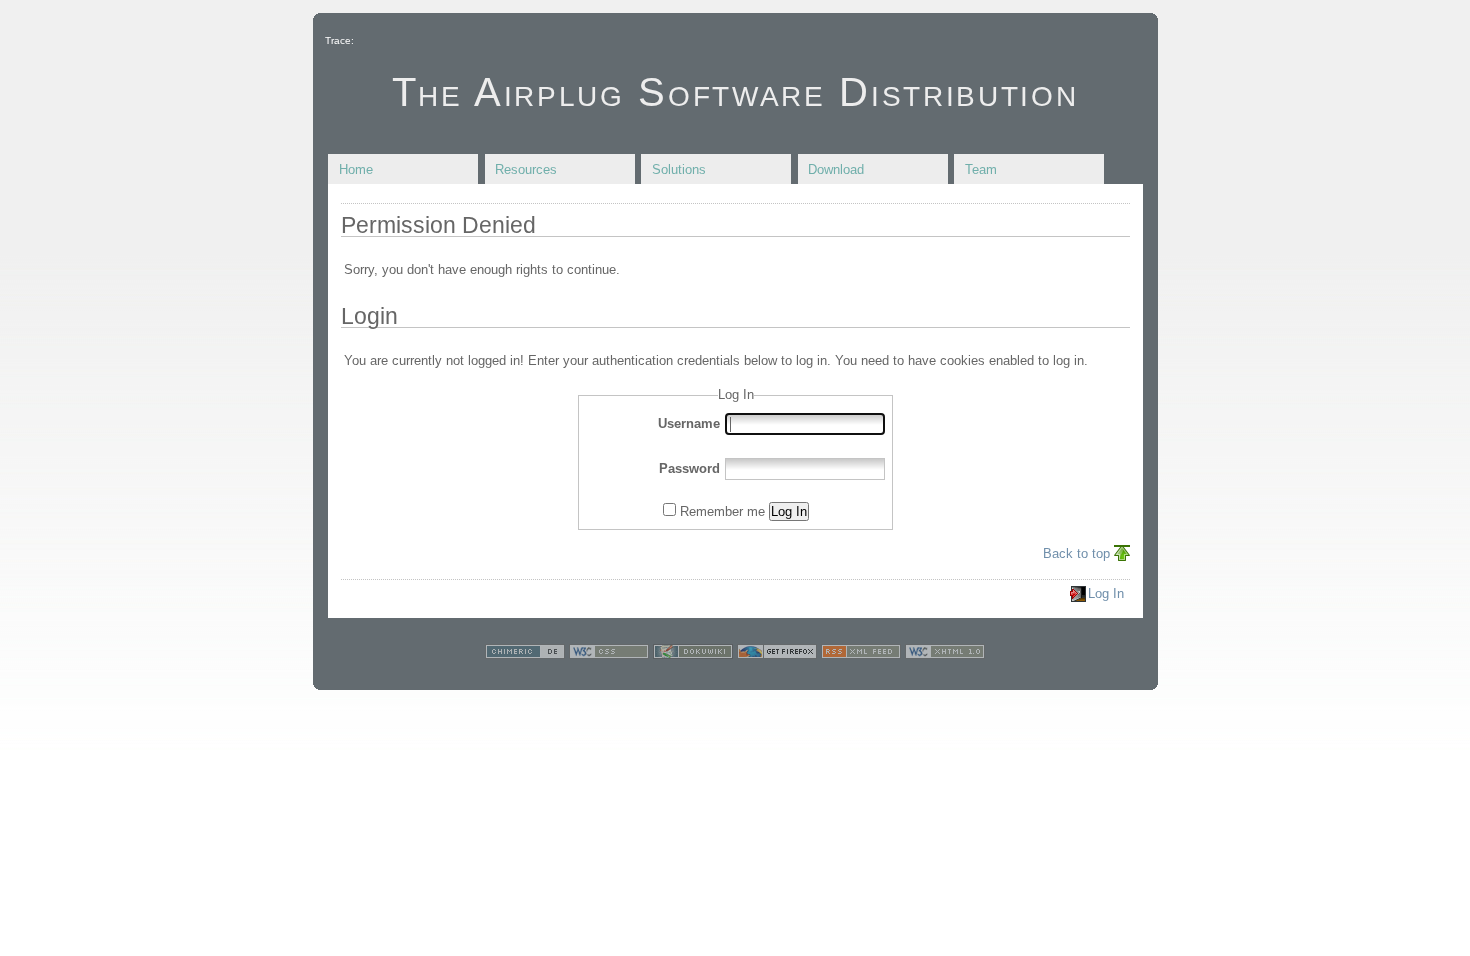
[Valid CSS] (609, 654)
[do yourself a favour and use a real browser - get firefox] (777, 654)
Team (981, 169)
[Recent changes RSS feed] (861, 654)
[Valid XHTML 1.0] (945, 654)
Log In (789, 511)
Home (356, 169)
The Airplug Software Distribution (735, 92)
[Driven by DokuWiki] (693, 654)
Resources (526, 169)
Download (836, 169)
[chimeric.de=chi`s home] (525, 654)
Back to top (1076, 553)
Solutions (679, 169)
